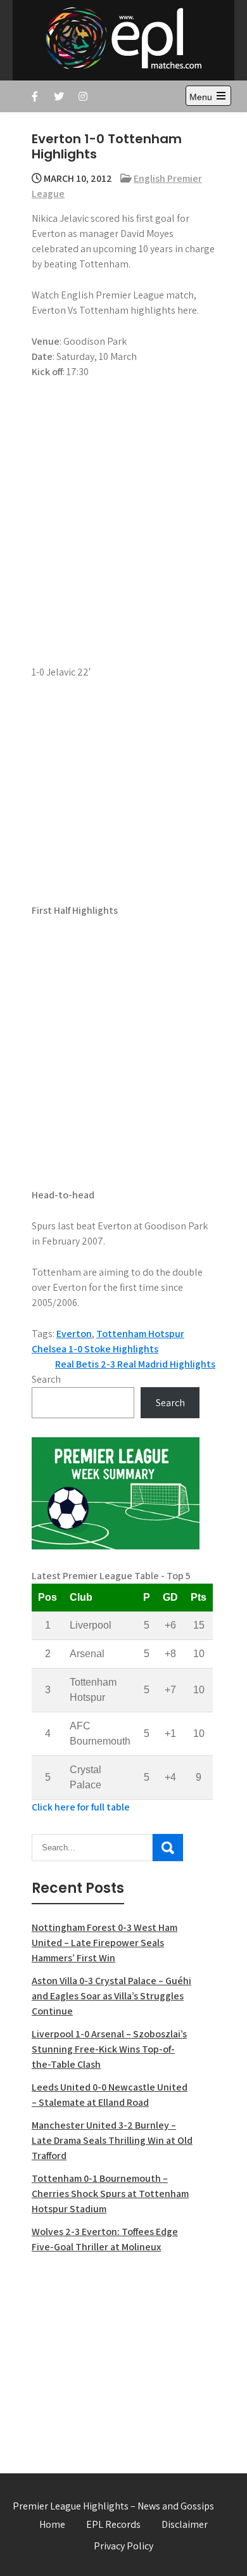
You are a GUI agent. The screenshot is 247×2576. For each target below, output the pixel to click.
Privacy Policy (123, 2546)
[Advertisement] (116, 2356)
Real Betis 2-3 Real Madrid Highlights (135, 1364)
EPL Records (113, 2524)
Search (46, 1379)
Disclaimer (185, 2524)
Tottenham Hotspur (140, 1334)
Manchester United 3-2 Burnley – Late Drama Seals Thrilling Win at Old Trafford (112, 2140)
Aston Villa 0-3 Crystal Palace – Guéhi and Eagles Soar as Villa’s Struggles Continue (111, 1996)
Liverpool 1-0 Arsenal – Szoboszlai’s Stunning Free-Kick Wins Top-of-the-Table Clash (109, 2049)
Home (52, 2524)
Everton (74, 1334)
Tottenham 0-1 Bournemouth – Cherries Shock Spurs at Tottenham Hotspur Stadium (110, 2194)
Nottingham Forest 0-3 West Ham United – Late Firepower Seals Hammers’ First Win (104, 1943)
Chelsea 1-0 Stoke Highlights (95, 1349)
